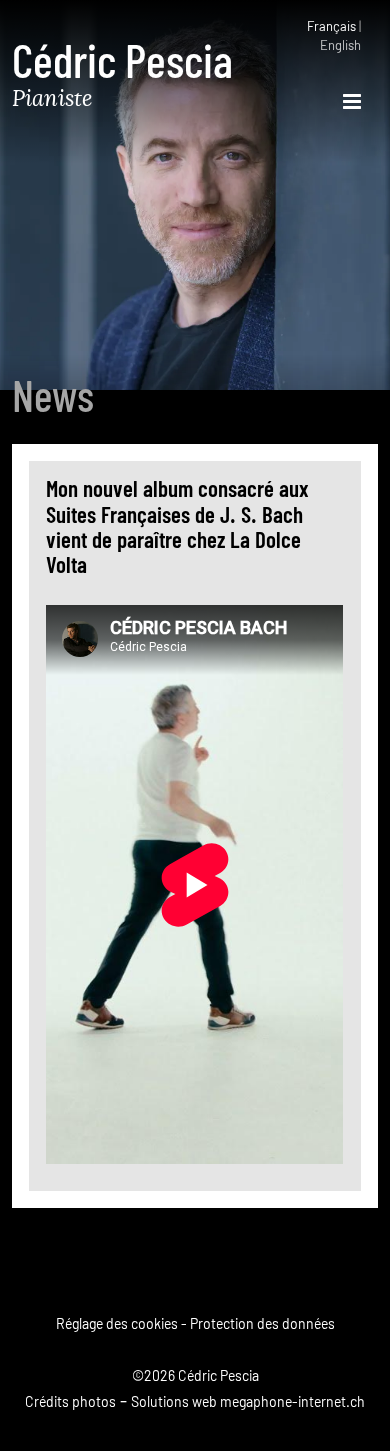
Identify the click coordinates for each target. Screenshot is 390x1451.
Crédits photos (70, 1403)
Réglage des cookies (117, 1325)
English (340, 46)
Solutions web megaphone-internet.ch (248, 1403)
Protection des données (262, 1325)
